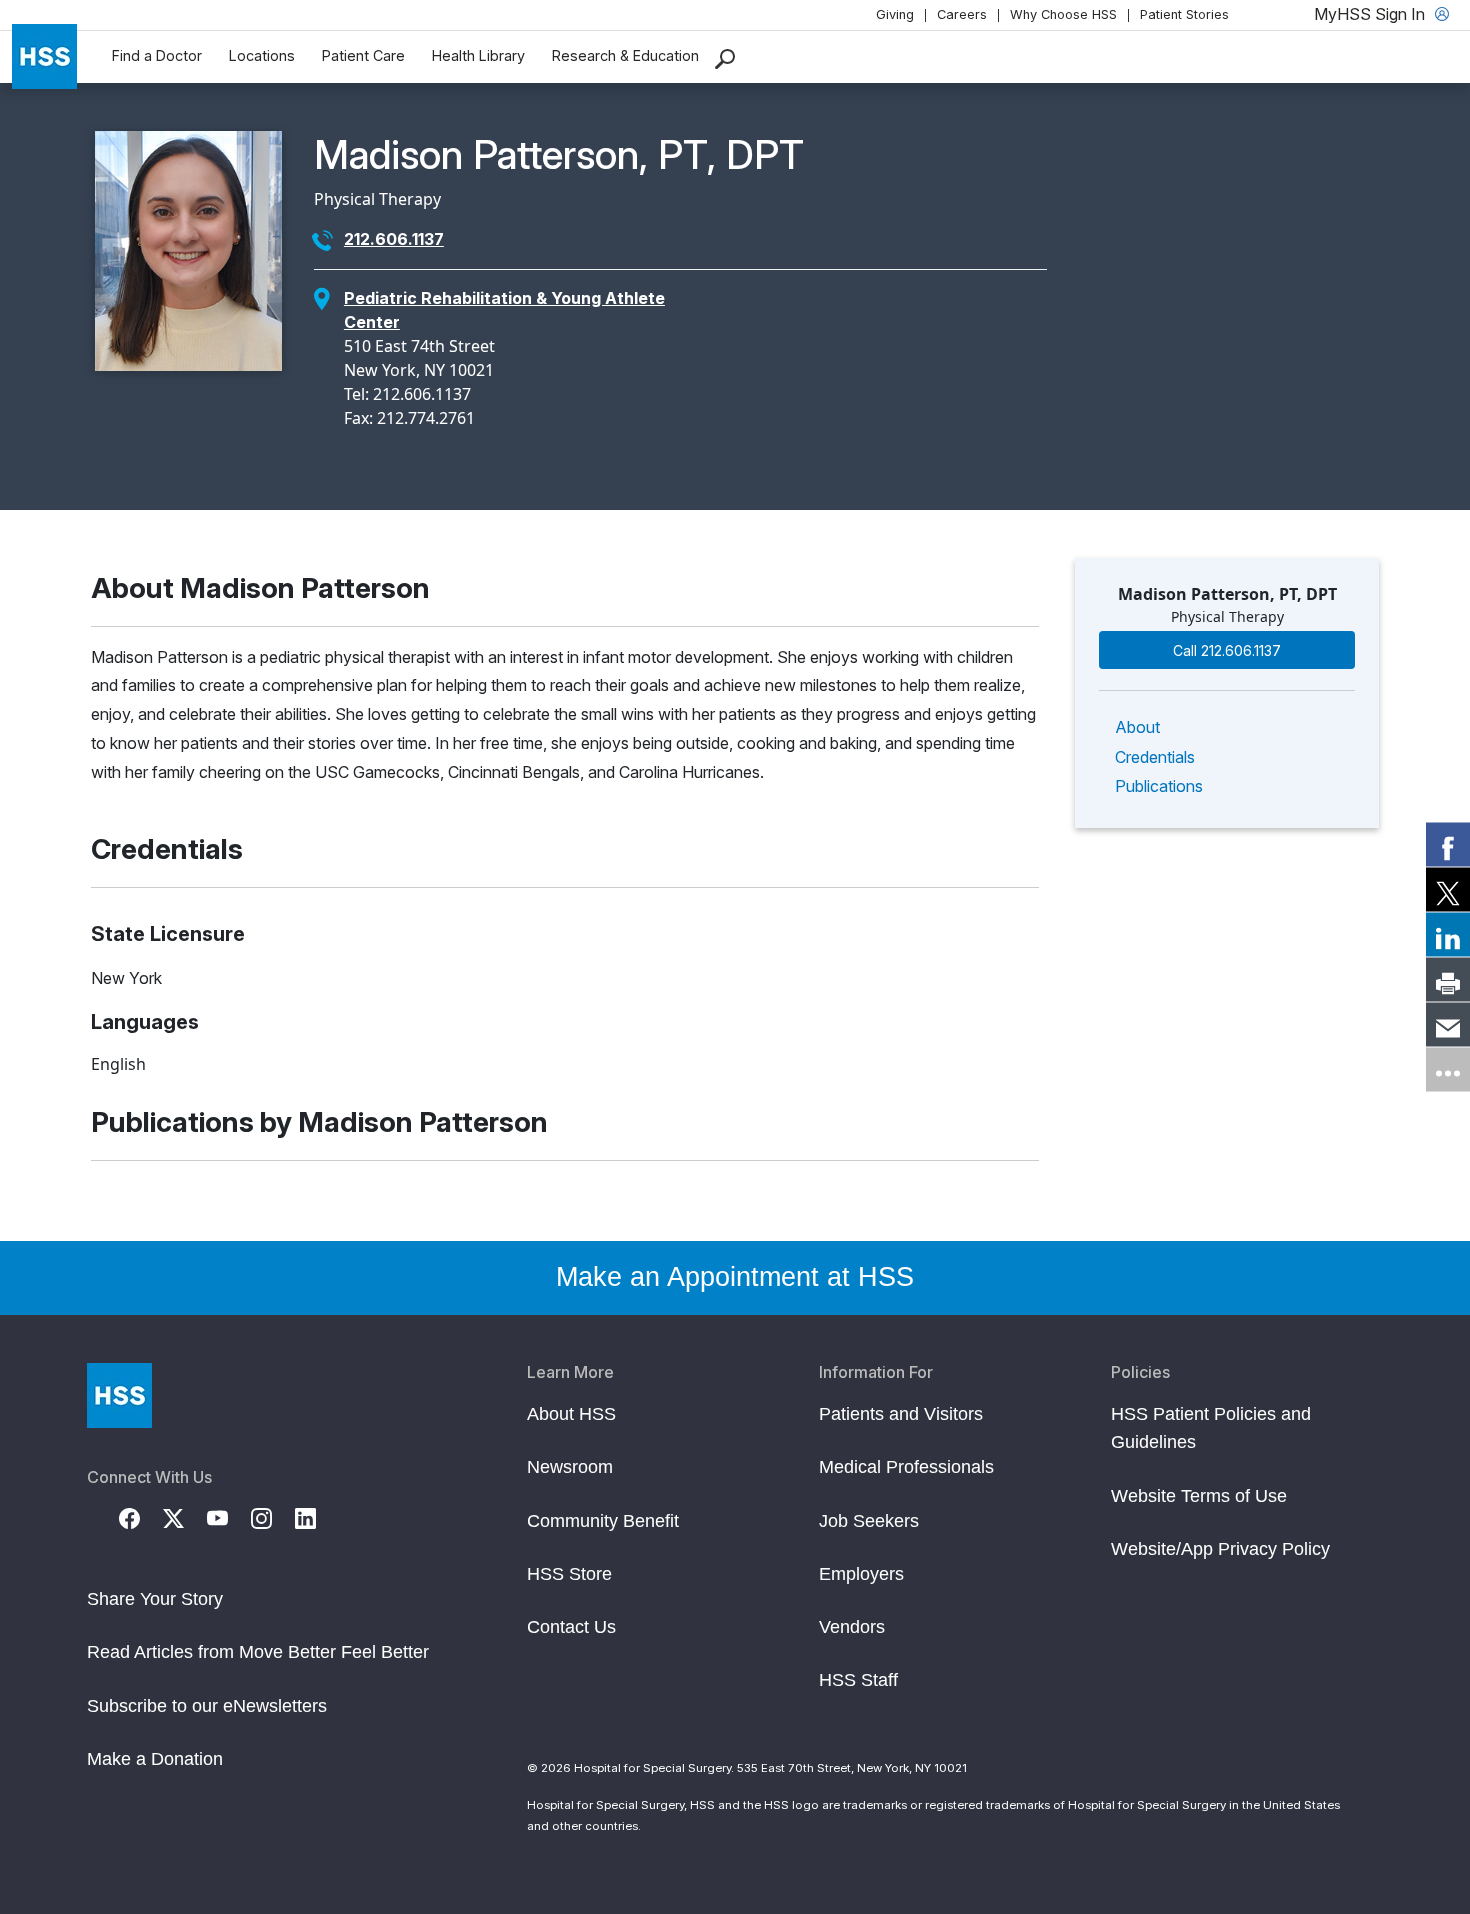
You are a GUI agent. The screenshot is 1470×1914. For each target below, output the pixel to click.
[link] (1448, 845)
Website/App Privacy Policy (1220, 1549)
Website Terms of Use (1199, 1496)
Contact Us (571, 1627)
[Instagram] (273, 1517)
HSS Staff (858, 1680)
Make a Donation (155, 1759)
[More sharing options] (1448, 1070)
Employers (861, 1574)
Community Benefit (603, 1521)
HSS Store (569, 1574)
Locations (262, 55)
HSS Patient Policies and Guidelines (1211, 1428)
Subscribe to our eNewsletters (207, 1706)
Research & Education (625, 55)
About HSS (571, 1414)
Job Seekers (869, 1521)
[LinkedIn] (317, 1517)
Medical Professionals (906, 1467)
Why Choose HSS (1063, 14)
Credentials (1155, 757)
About (1137, 727)
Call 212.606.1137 (1227, 650)
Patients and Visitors (901, 1414)
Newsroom (570, 1467)
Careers (962, 14)
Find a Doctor (157, 55)
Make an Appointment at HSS (735, 1277)
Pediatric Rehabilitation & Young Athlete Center (504, 310)
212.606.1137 (394, 239)
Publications (1159, 786)
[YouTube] (229, 1517)
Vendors (852, 1627)
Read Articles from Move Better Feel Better (258, 1652)
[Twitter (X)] (185, 1517)
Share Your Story (155, 1599)
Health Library (478, 55)
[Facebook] (141, 1517)
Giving (895, 14)
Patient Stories (1184, 14)
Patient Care (363, 55)
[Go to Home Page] (119, 1395)
